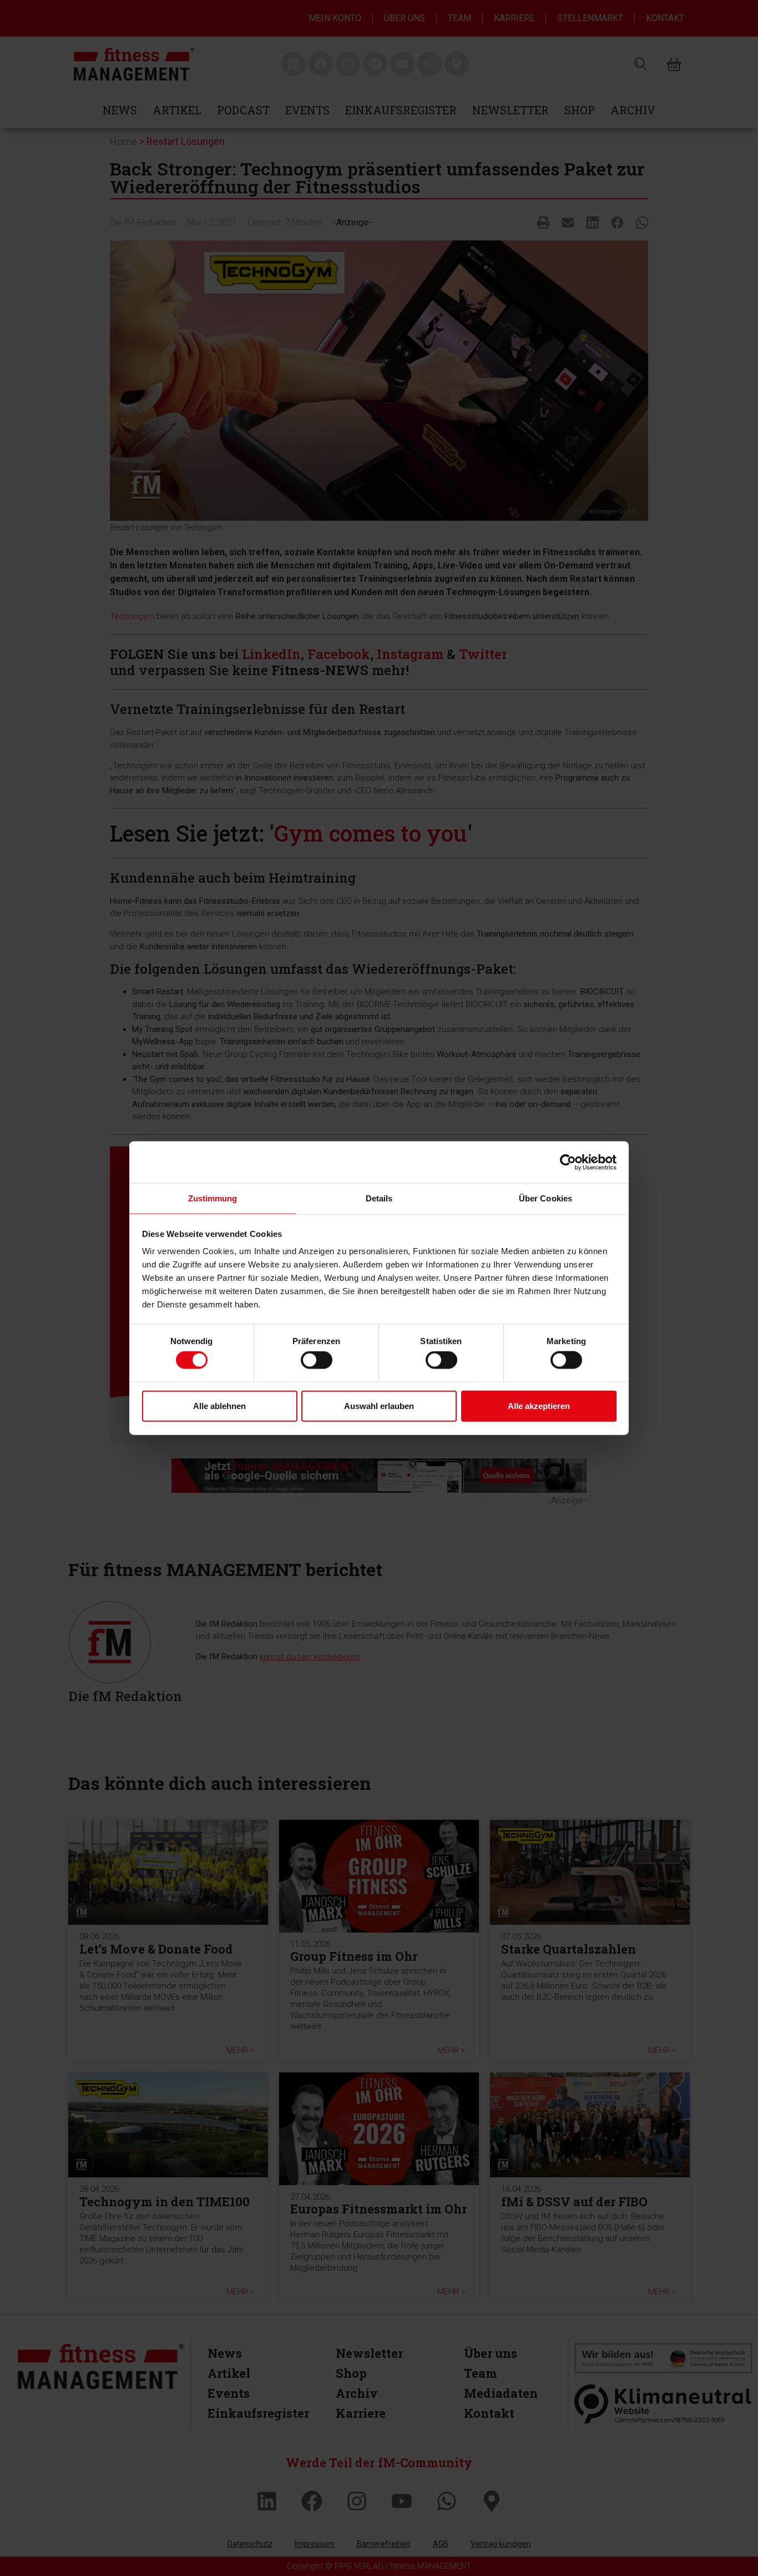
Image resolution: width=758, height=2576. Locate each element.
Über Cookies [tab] (545, 1198)
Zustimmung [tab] (213, 1198)
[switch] (317, 1360)
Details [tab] (379, 1198)
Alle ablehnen (219, 1405)
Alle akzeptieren (539, 1405)
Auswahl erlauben (379, 1405)
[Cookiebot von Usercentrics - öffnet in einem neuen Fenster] (568, 1162)
